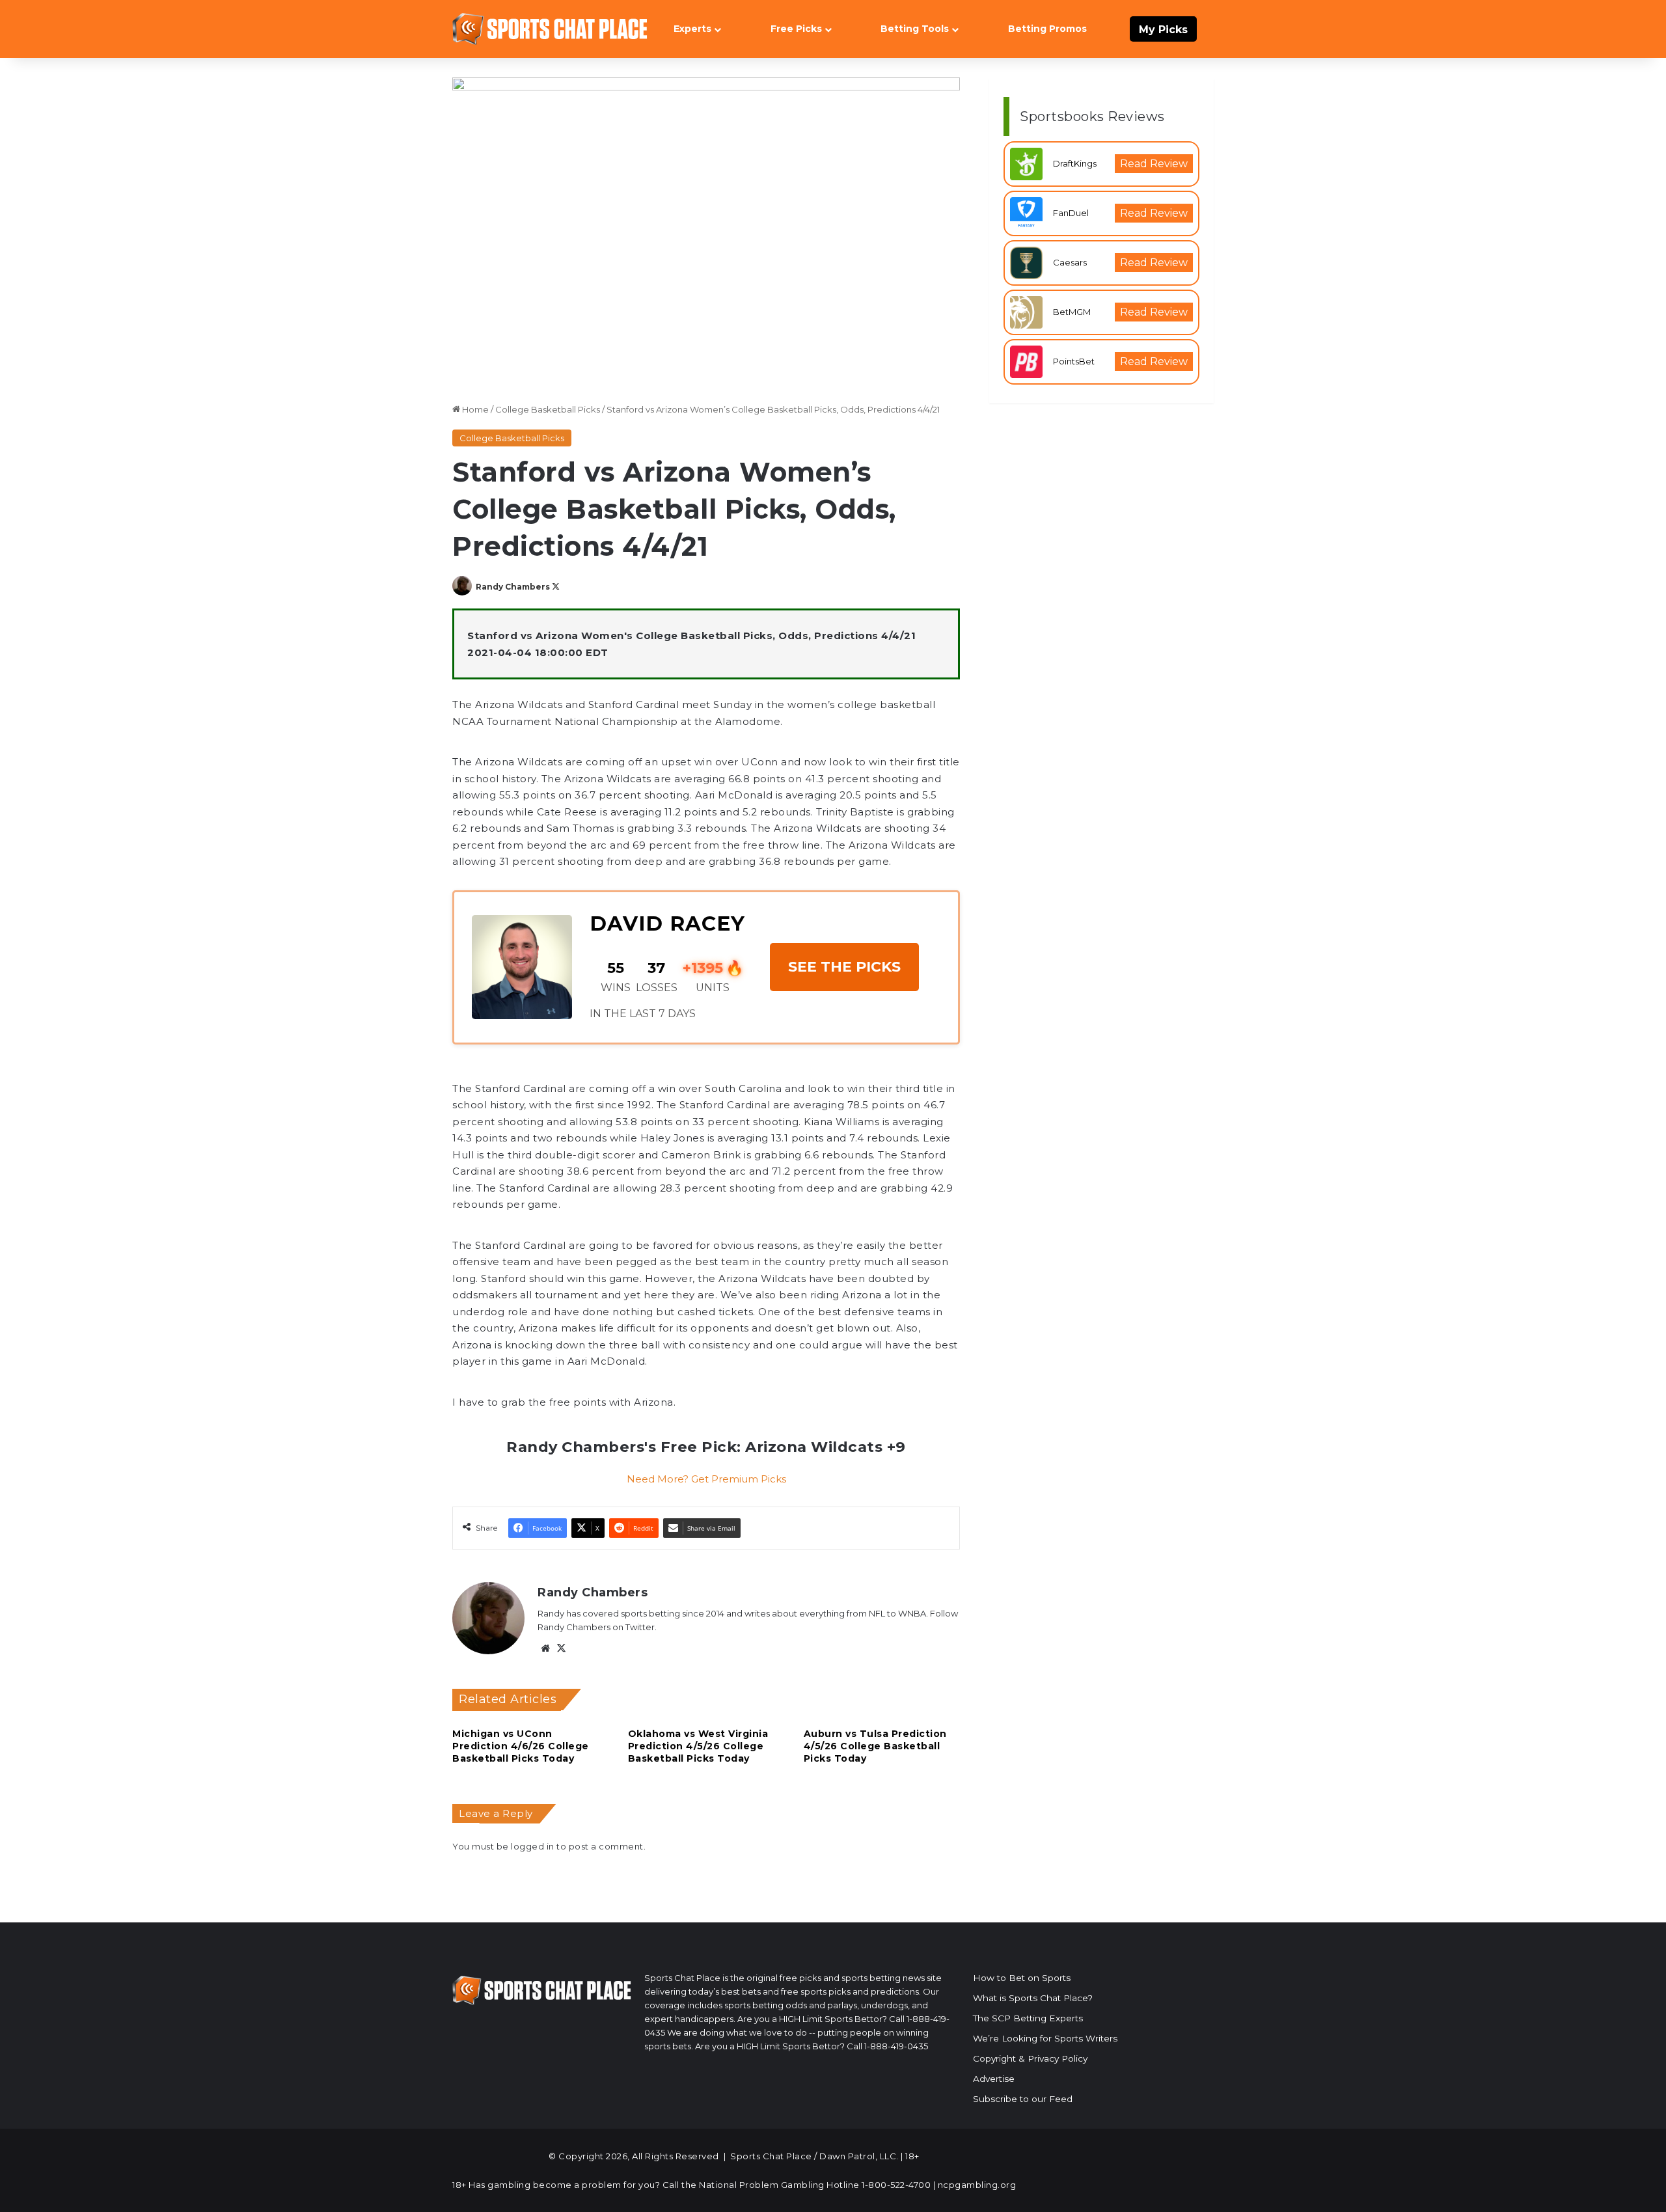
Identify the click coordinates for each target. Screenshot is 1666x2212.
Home (474, 409)
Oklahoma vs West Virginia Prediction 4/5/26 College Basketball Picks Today (698, 1746)
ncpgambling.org (977, 2185)
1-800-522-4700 (896, 2185)
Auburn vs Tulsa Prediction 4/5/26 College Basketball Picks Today (875, 1746)
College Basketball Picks (548, 409)
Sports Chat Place (771, 2156)
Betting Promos (1047, 29)
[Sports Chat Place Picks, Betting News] (550, 29)
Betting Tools (915, 29)
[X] (561, 1648)
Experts (692, 29)
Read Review (1154, 164)
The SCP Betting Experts (1028, 2018)
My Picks (1163, 30)
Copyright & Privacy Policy (1030, 2058)
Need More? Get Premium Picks (706, 1479)
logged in (533, 1846)
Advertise (994, 2079)
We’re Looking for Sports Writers (1045, 2038)
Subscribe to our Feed (1023, 2099)
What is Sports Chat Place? (1033, 1998)
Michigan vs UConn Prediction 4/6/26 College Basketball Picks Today (521, 1746)
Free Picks (796, 29)
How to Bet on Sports (1022, 1978)
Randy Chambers (513, 587)
